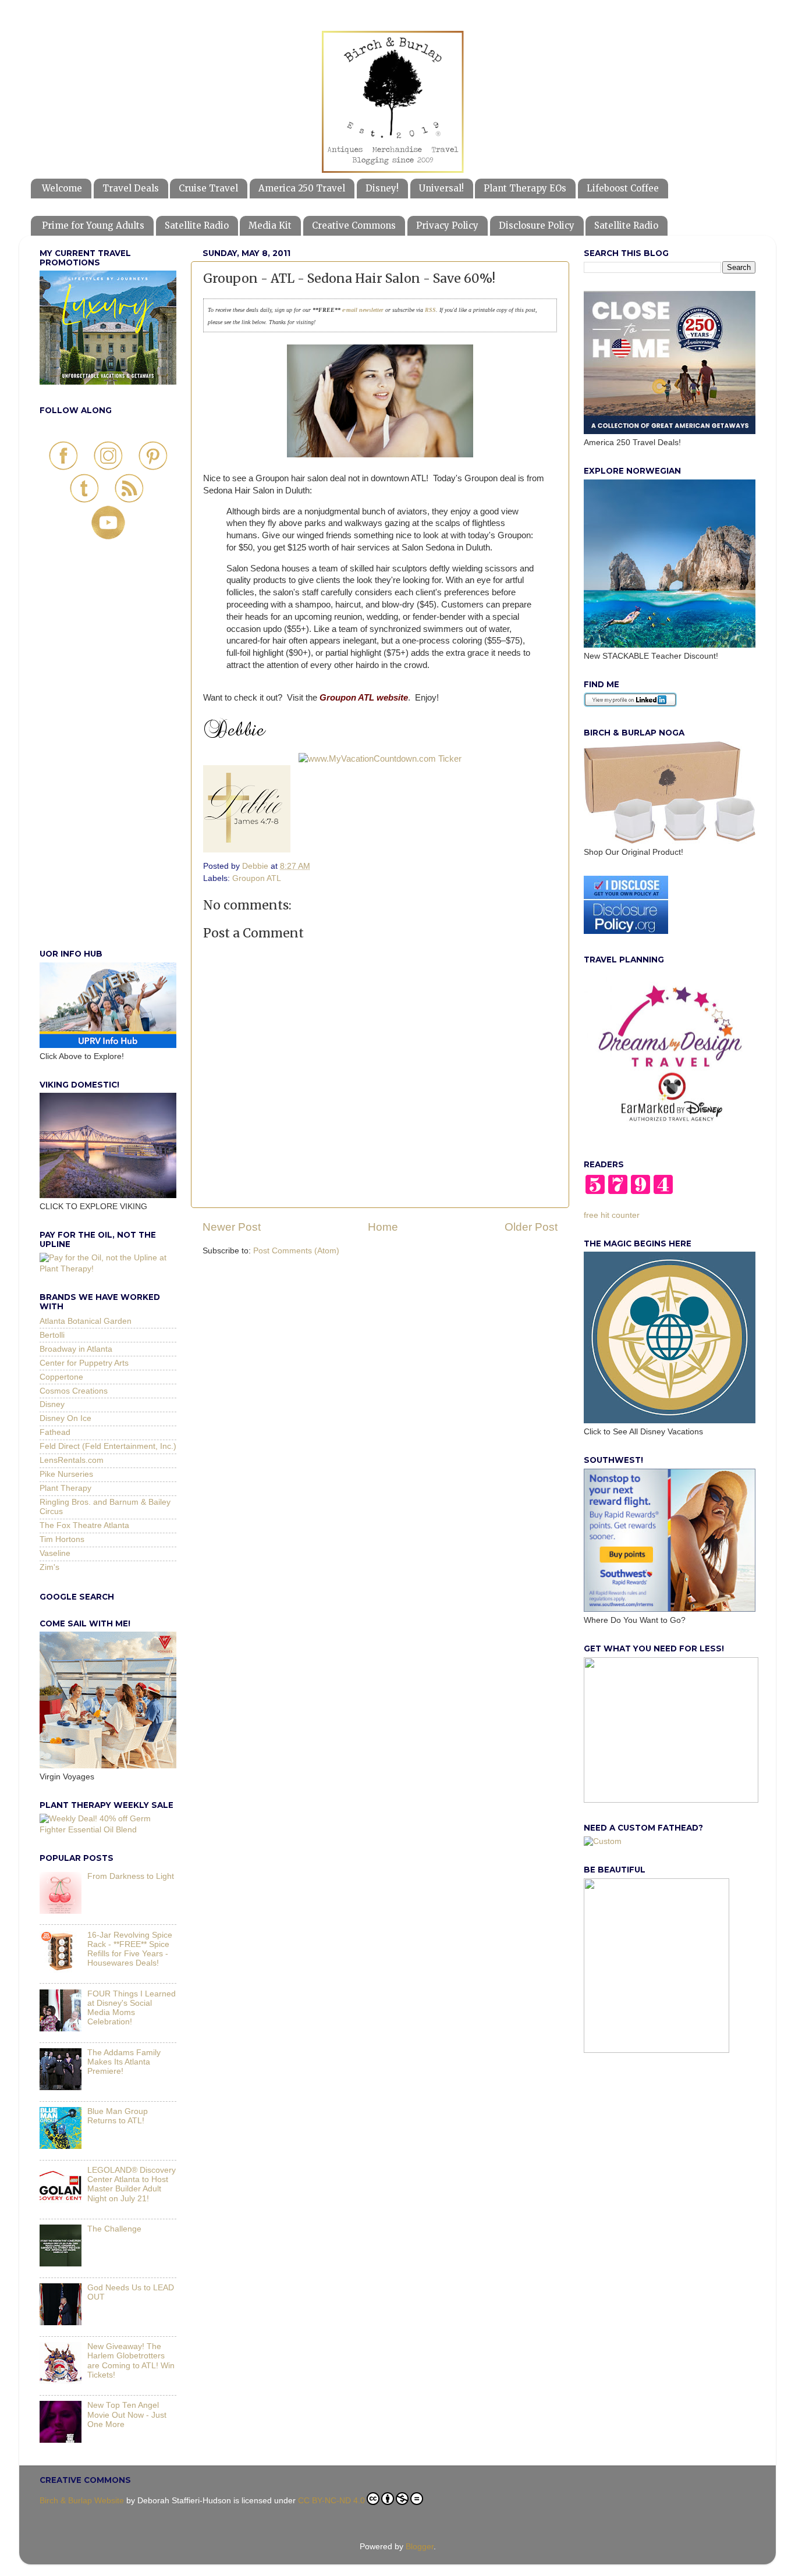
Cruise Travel (208, 188)
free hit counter (612, 1215)
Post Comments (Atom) (296, 1251)
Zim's (49, 1567)
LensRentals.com (72, 1460)
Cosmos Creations (74, 1391)
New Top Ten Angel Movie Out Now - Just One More (127, 2415)
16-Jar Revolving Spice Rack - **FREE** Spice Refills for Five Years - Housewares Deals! (130, 1949)
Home (383, 1227)
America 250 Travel (302, 188)
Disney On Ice (65, 1418)
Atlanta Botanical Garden (86, 1321)
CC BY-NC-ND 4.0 (331, 2501)
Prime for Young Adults (93, 225)
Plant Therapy (65, 1488)
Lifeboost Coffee (623, 188)
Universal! (441, 188)
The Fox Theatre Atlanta (84, 1525)
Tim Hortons (62, 1539)
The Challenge (114, 2229)
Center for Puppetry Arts (84, 1363)
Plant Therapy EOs (525, 188)
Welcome (62, 188)
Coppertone (61, 1377)
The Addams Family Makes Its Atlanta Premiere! (124, 2062)
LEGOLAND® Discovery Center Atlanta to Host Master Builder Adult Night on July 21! (132, 2184)
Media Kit (270, 225)
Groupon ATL (257, 878)
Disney (52, 1404)
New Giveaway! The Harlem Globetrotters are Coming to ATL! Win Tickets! (131, 2361)
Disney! (382, 188)
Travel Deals (131, 188)
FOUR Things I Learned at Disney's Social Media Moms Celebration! (132, 2008)
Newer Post (232, 1227)
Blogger (420, 2547)
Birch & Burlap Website (82, 2501)
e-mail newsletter (362, 310)
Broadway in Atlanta (76, 1349)
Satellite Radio (197, 225)
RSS (430, 310)
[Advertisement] (108, 757)
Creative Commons (354, 225)
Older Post (531, 1227)
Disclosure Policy (537, 225)
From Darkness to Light (131, 1876)
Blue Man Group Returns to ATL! (118, 2116)
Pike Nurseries (66, 1474)
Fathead (55, 1432)
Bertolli (52, 1335)
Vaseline (55, 1553)
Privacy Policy (447, 225)
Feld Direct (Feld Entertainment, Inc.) (108, 1446)
